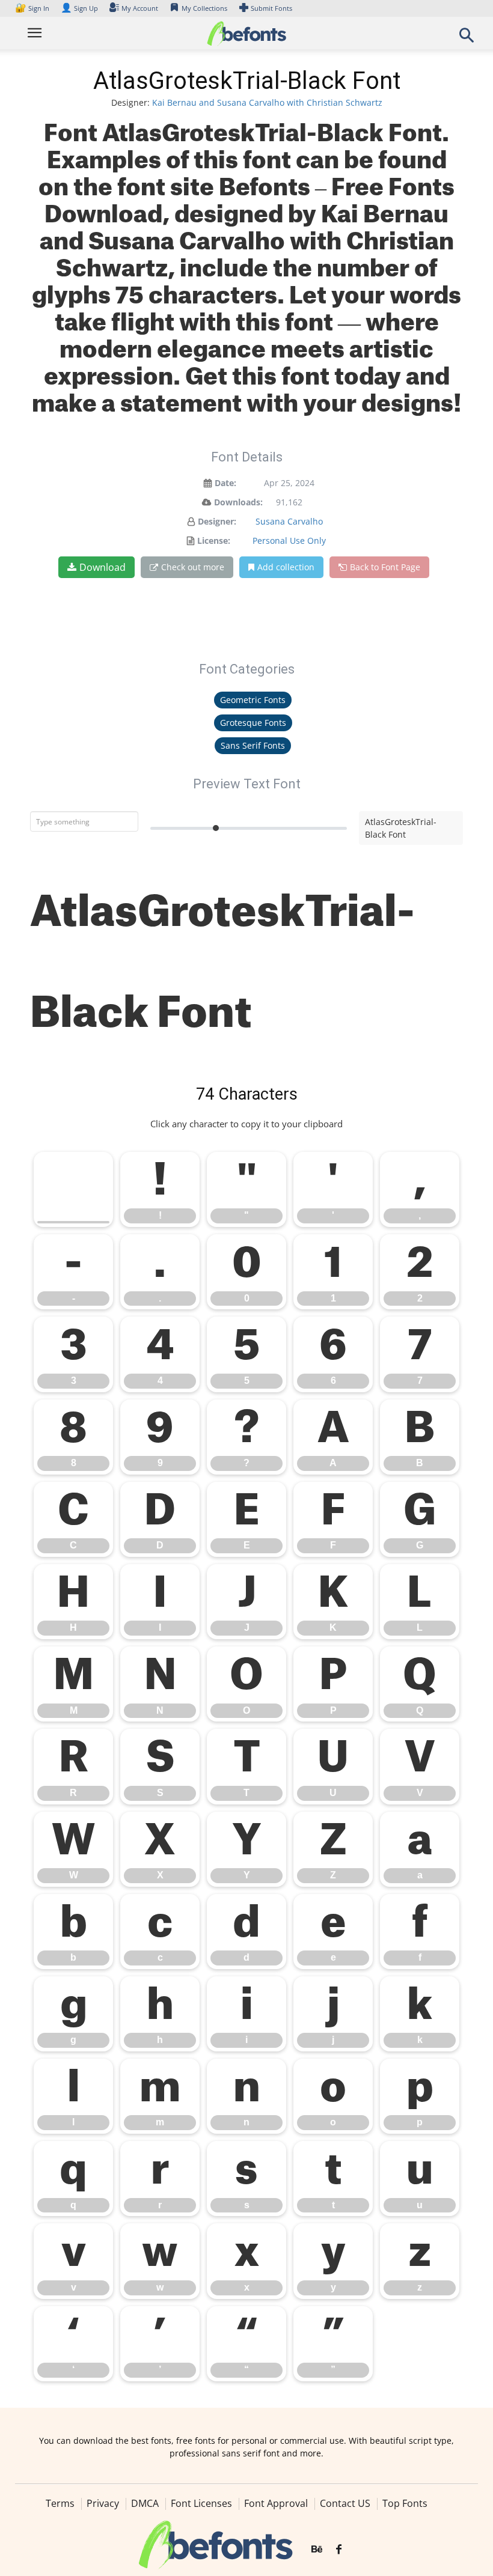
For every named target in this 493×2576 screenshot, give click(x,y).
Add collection (286, 567)
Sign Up (79, 8)
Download (103, 567)
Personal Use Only (289, 540)
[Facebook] (339, 2550)
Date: (225, 483)
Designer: (217, 521)
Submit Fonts (271, 8)
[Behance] (317, 2550)
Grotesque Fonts (253, 723)
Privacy (103, 2503)
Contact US (345, 2503)
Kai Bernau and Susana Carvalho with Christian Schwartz (267, 102)
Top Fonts (405, 2503)
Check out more (193, 567)
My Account (140, 8)
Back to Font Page (385, 567)
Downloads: (238, 502)
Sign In (33, 8)
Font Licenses (201, 2503)
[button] (467, 39)
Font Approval (276, 2503)
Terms (60, 2503)
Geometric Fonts (253, 700)
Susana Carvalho (289, 521)
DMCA (145, 2503)
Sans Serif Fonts (253, 745)
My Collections (204, 8)
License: (214, 540)
